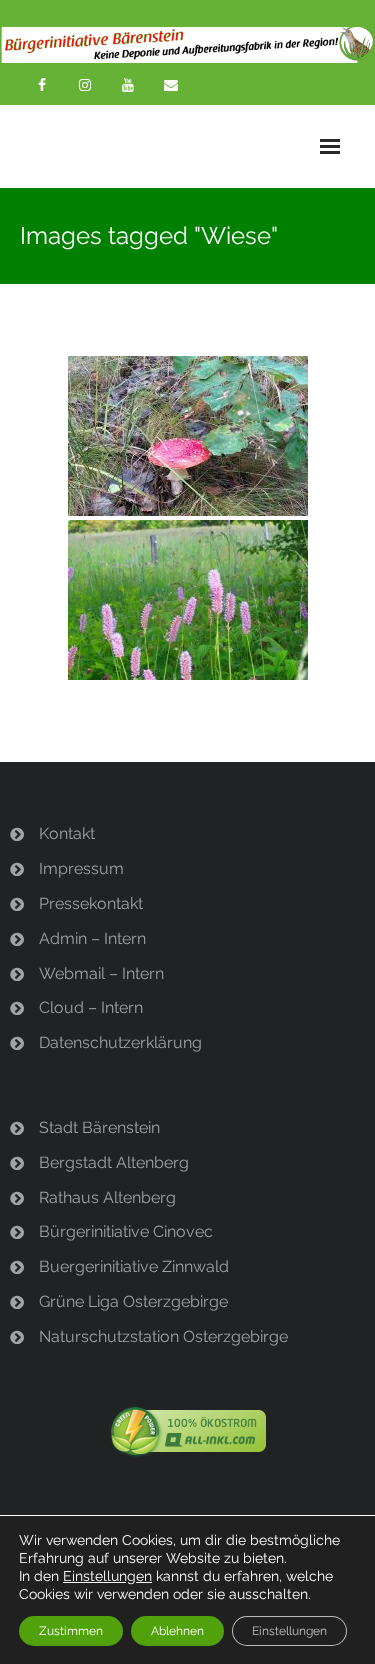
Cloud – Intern (91, 1007)
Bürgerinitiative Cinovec (126, 1231)
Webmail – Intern (101, 973)
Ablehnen (177, 1631)
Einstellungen (107, 1576)
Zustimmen (71, 1631)
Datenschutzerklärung (120, 1042)
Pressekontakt (91, 903)
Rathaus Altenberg (107, 1197)
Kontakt (67, 833)
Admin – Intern (92, 938)
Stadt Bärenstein (99, 1127)
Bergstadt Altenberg (114, 1162)
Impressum (81, 868)
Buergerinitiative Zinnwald (134, 1266)
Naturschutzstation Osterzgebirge (163, 1336)
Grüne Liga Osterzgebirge (133, 1301)
